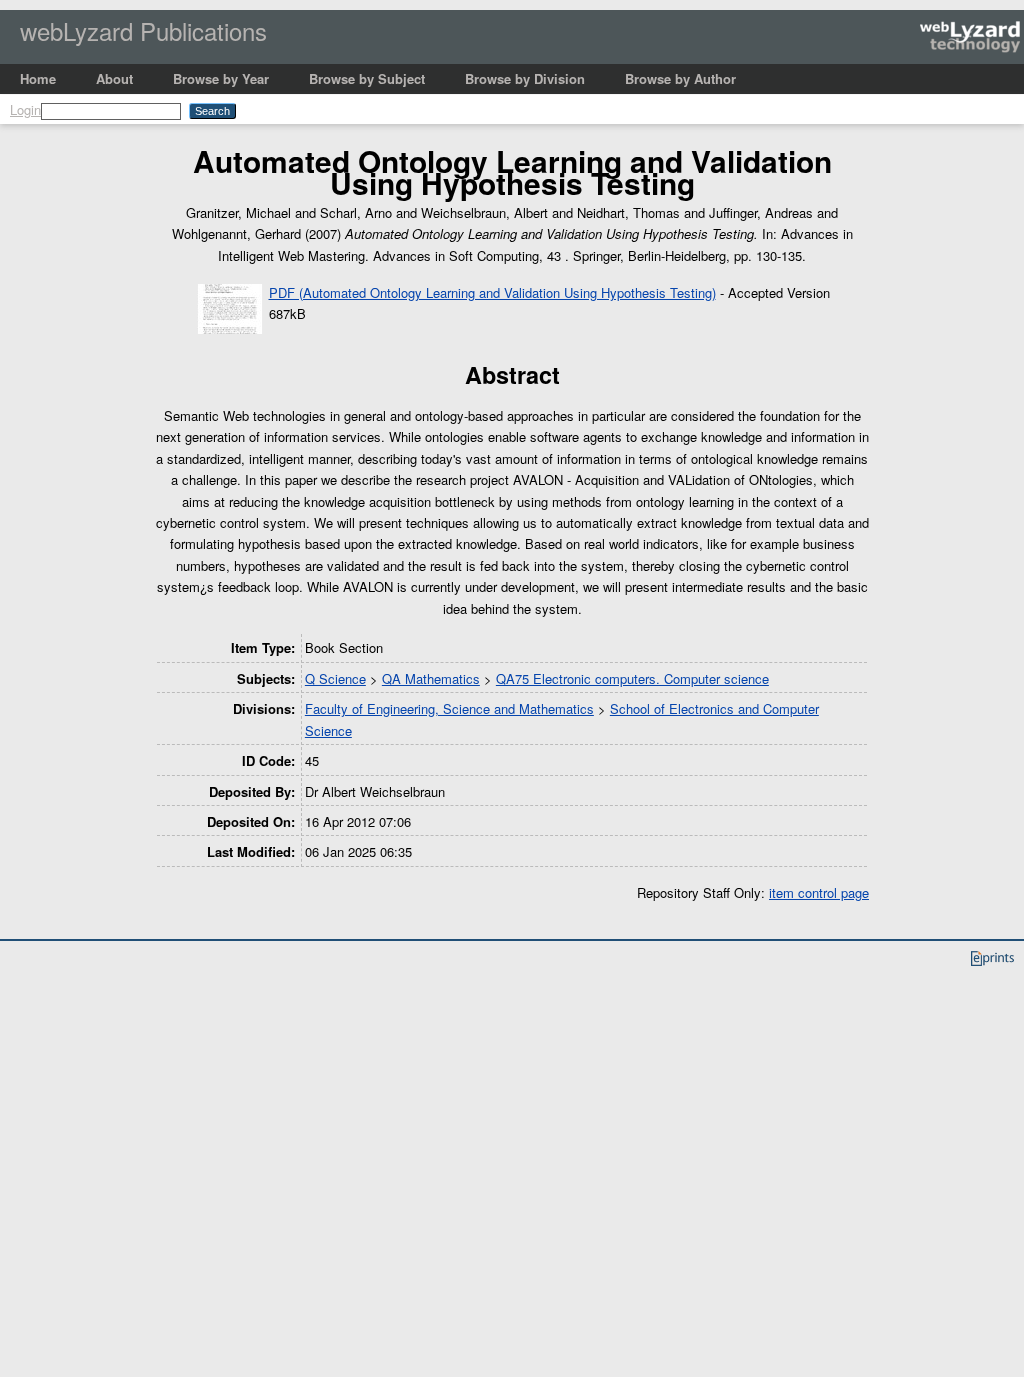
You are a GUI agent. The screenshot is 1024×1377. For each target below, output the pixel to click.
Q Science (335, 678)
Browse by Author (680, 78)
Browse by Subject (367, 78)
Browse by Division (525, 78)
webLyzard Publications (143, 30)
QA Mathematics (431, 678)
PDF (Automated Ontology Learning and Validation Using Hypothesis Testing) (492, 292)
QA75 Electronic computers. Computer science (632, 678)
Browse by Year (221, 78)
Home (38, 78)
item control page (819, 892)
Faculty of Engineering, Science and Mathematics (449, 708)
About (114, 78)
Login (25, 109)
